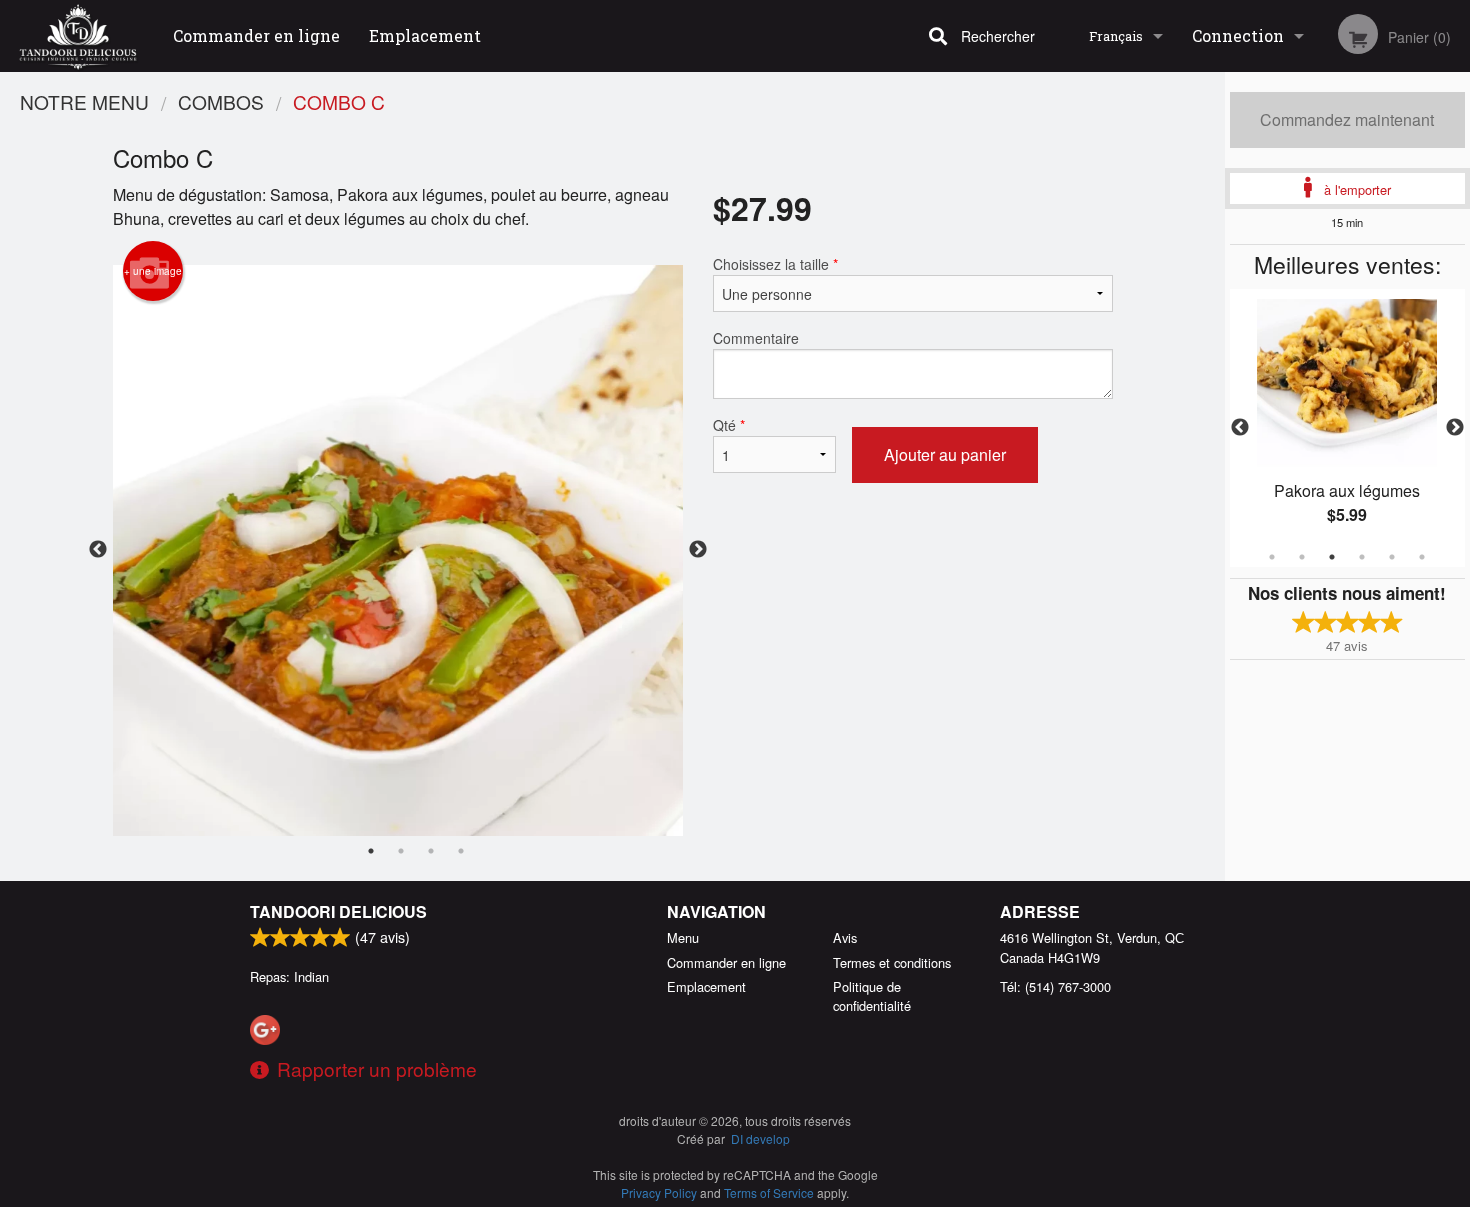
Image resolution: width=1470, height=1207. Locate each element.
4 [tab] (1362, 557)
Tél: (1055, 986)
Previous (1240, 428)
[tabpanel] (1347, 428)
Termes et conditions (892, 962)
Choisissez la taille (775, 264)
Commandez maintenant (1347, 119)
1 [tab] (1272, 557)
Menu (683, 937)
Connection (1238, 35)
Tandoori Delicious (338, 911)
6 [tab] (1422, 557)
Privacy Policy (659, 1192)
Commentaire (756, 338)
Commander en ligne (256, 35)
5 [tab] (1392, 557)
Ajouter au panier (945, 454)
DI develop (760, 1138)
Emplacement (425, 35)
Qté (729, 425)
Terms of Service (769, 1192)
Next (1455, 428)
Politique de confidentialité (872, 996)
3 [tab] (1332, 557)
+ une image (153, 271)
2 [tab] (1302, 557)
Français (1116, 36)
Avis (845, 937)
